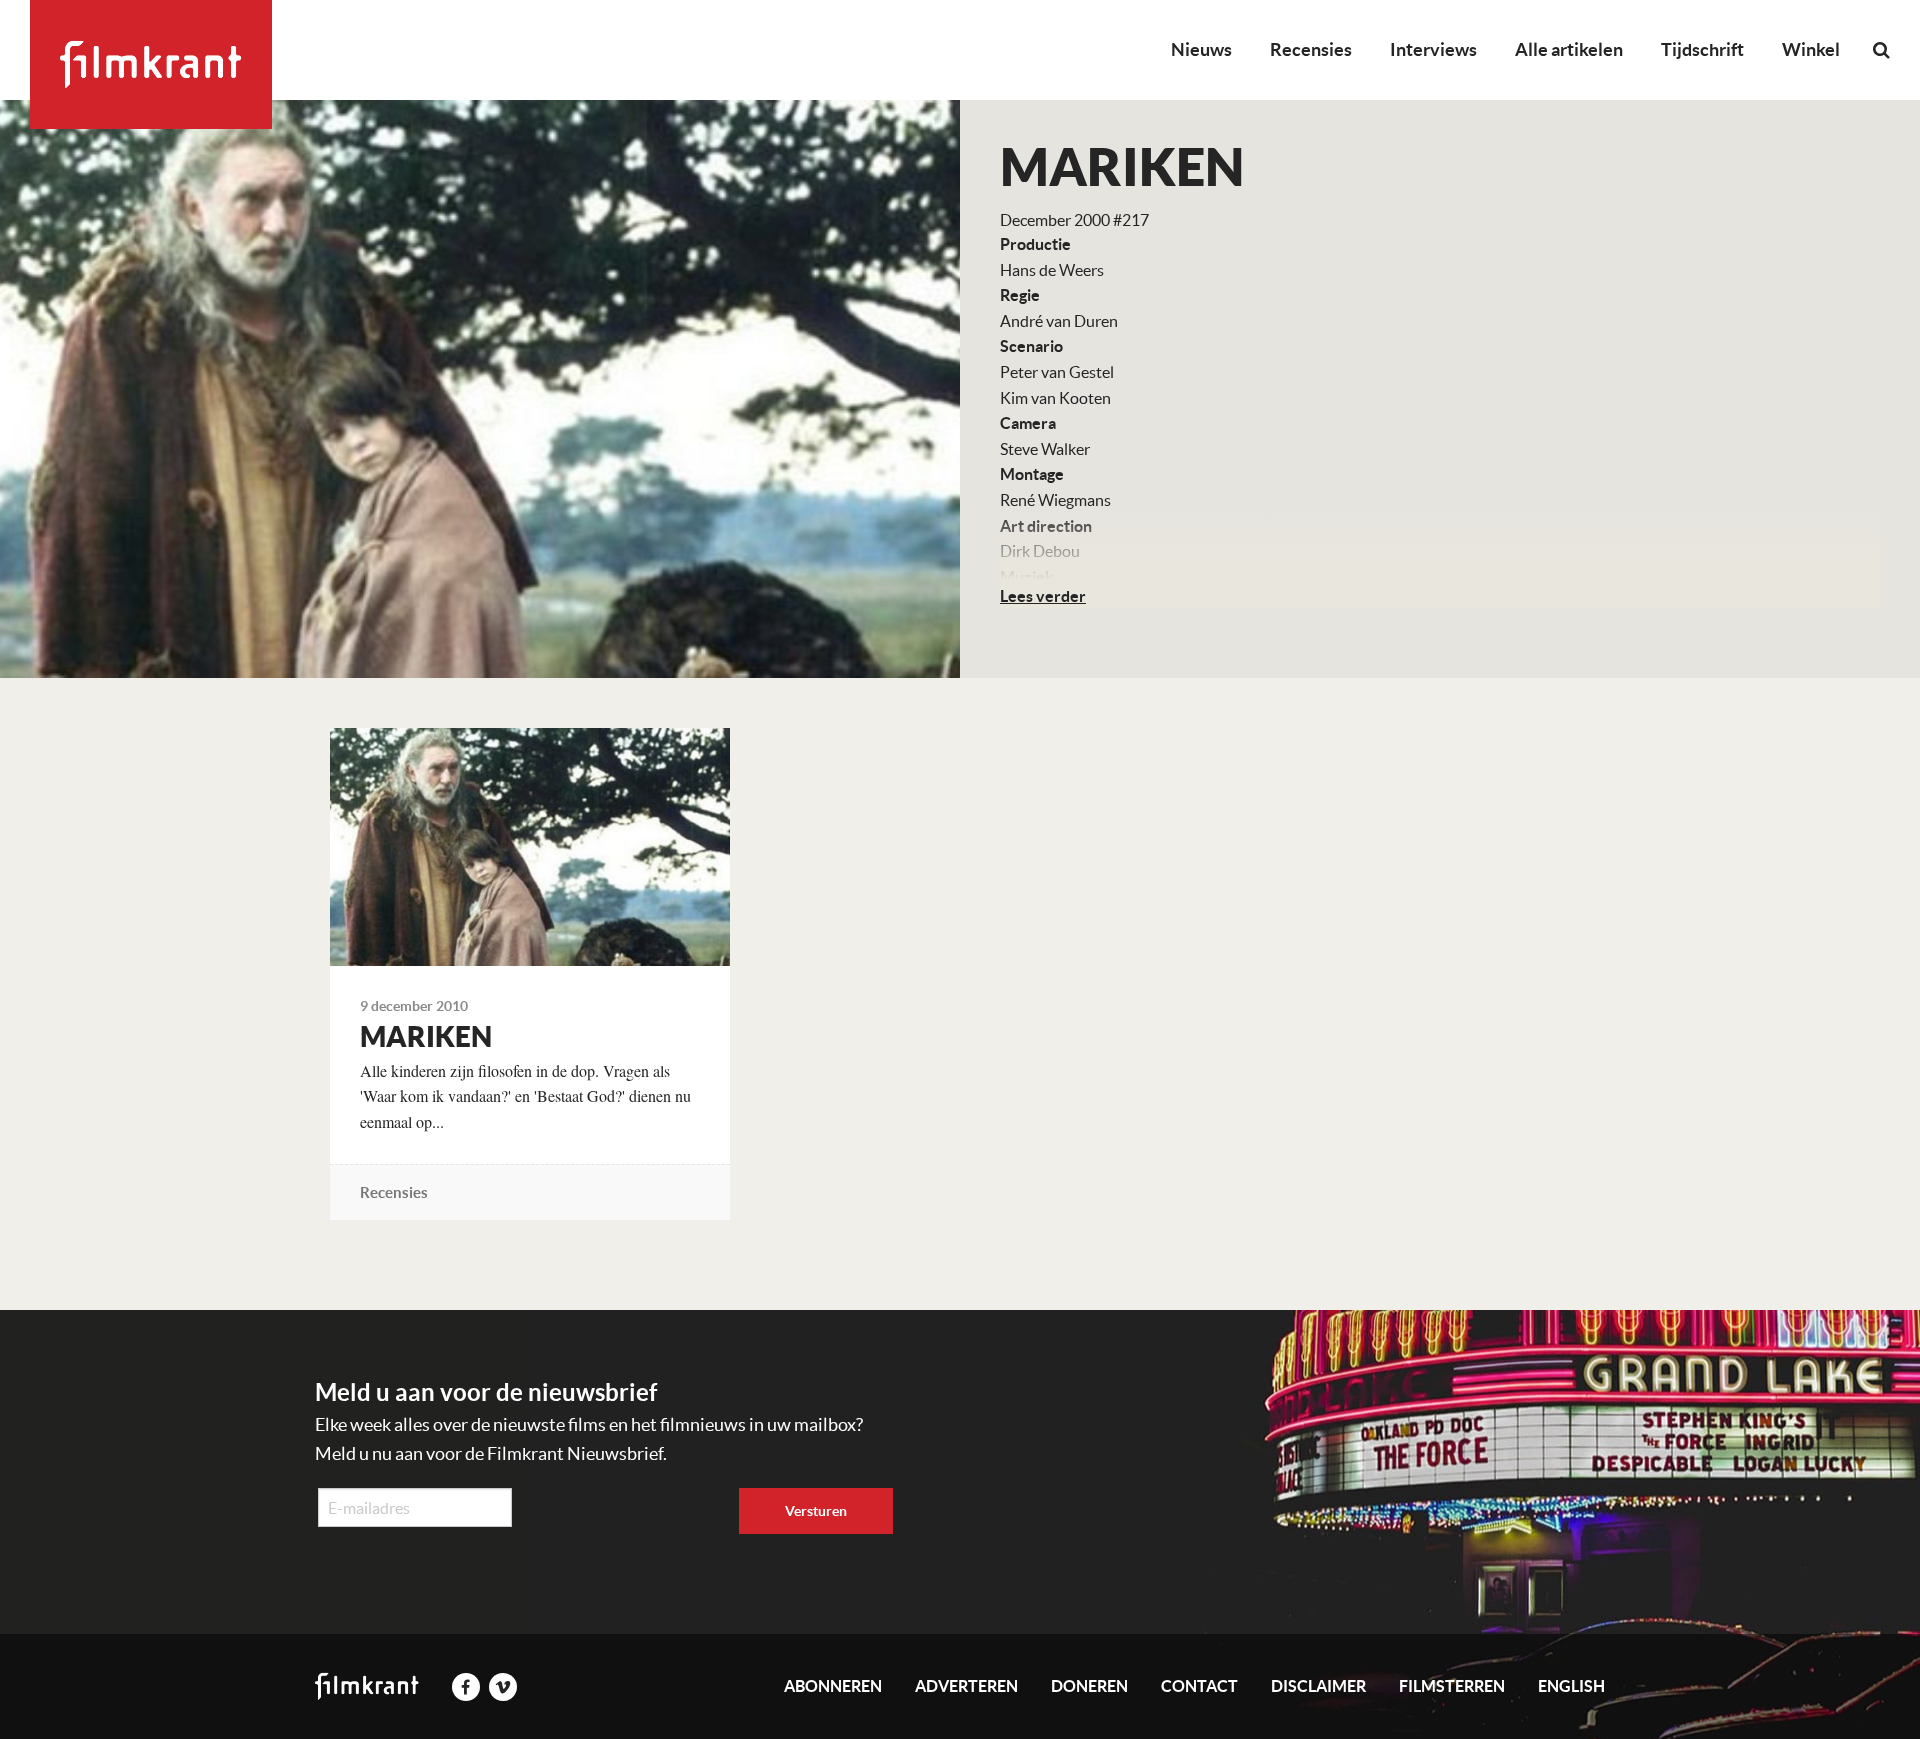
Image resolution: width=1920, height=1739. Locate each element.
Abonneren (833, 1686)
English (1571, 1686)
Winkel (1811, 49)
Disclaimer (1318, 1686)
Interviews (1433, 49)
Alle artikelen (1569, 49)
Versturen (816, 1511)
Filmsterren (1452, 1686)
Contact (1199, 1686)
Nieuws (1201, 49)
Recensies (1311, 49)
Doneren (1089, 1686)
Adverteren (966, 1686)
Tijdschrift (1702, 49)
